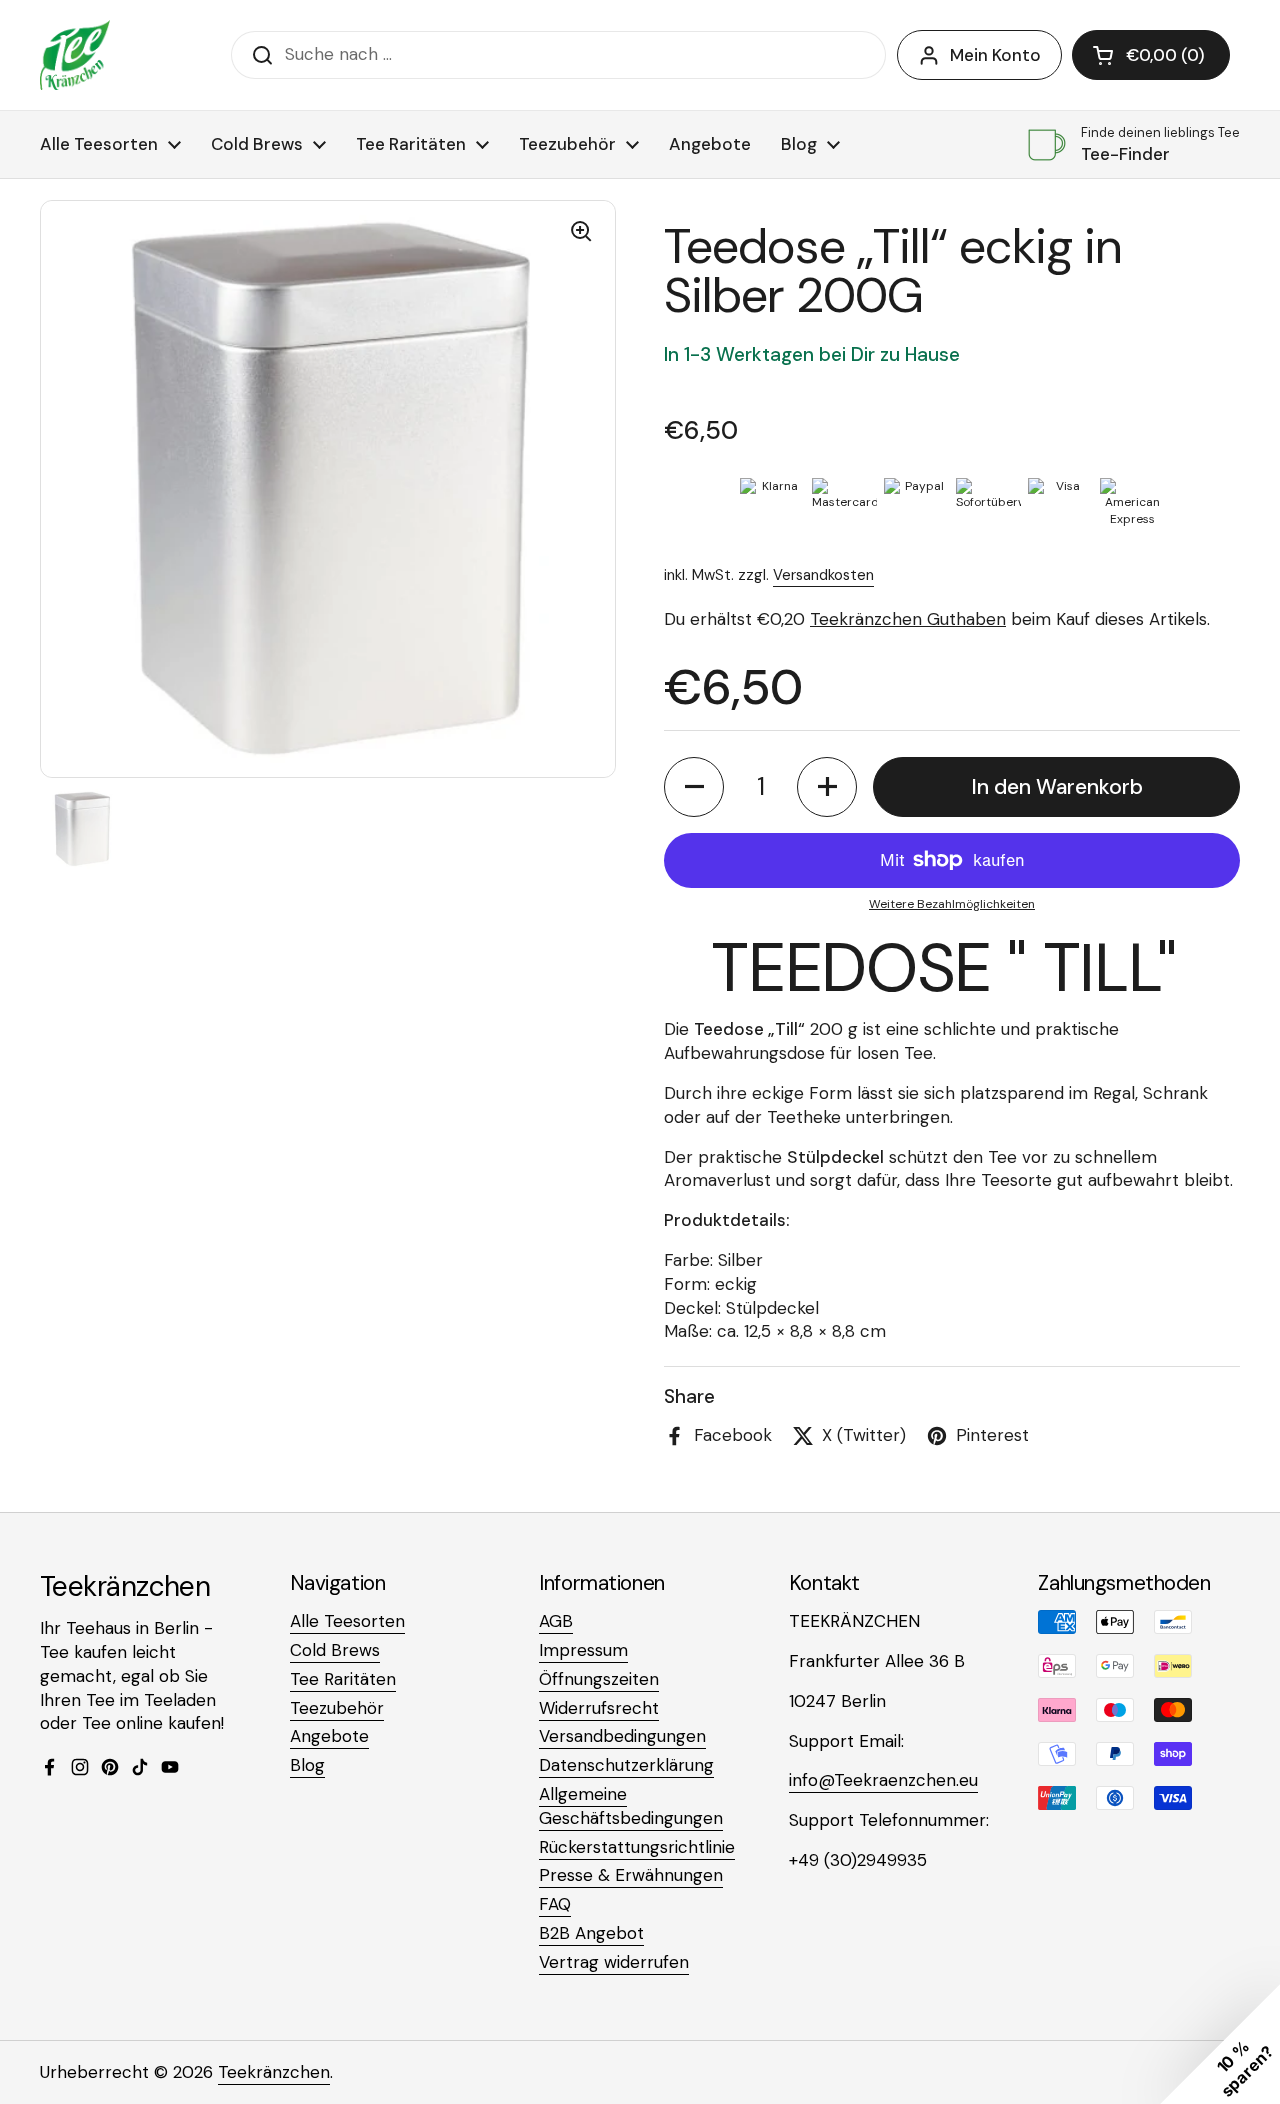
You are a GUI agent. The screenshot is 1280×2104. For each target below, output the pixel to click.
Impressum (583, 1650)
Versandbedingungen (622, 1736)
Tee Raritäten (343, 1679)
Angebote (329, 1736)
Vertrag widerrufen (614, 1962)
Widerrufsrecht (599, 1708)
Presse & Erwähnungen (631, 1875)
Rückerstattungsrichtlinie (637, 1847)
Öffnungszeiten (599, 1679)
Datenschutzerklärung (626, 1765)
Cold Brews (335, 1650)
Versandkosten (823, 575)
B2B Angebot (591, 1933)
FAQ (555, 1904)
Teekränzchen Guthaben (908, 619)
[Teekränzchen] (75, 55)
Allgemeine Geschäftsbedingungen (631, 1806)
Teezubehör (337, 1708)
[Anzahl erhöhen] (827, 787)
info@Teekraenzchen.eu (883, 1780)
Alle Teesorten (347, 1621)
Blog (307, 1765)
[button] (1151, 55)
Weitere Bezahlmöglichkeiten (952, 904)
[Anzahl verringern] (694, 787)
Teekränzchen (274, 2072)
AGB (556, 1621)
